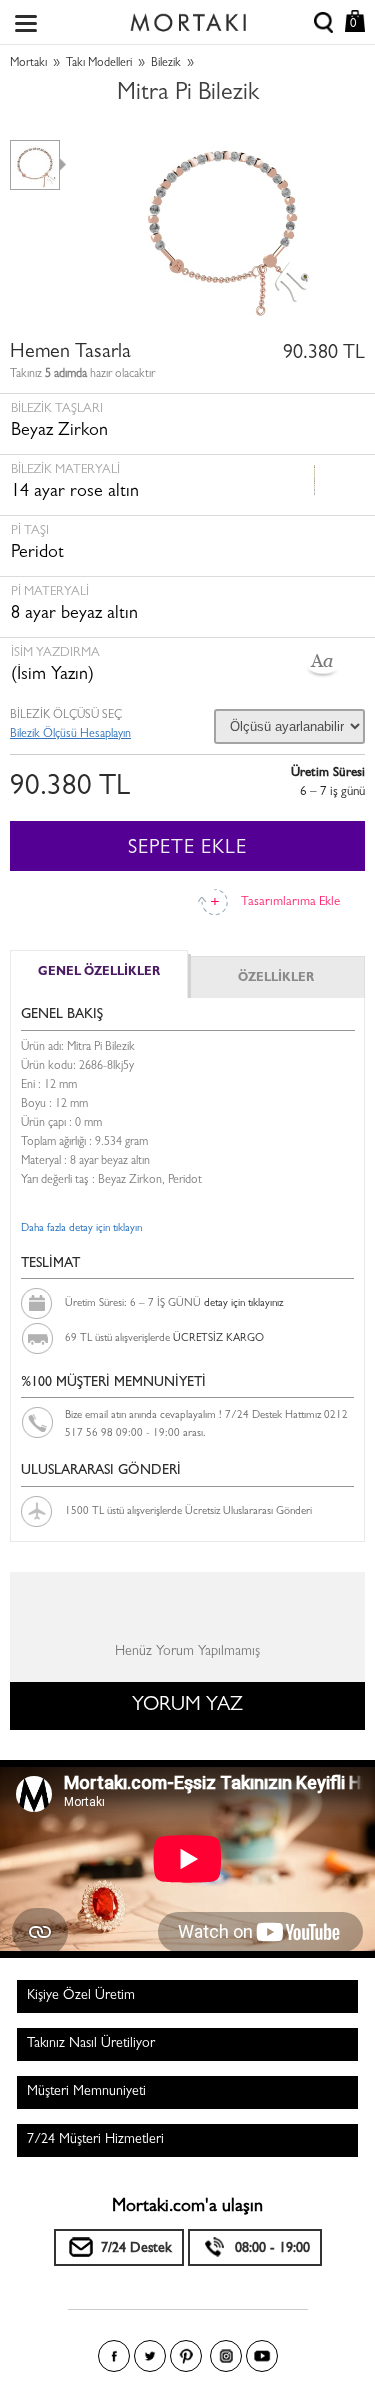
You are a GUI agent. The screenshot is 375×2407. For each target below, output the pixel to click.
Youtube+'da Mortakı (262, 2356)
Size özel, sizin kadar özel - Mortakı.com (188, 18)
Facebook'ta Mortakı (114, 2356)
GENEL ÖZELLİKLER (99, 973)
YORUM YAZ (187, 1706)
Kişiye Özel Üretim (81, 1996)
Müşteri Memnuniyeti (86, 2092)
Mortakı (28, 64)
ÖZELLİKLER (276, 979)
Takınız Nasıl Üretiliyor (91, 2044)
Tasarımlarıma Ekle (290, 902)
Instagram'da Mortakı (226, 2356)
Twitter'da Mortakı (150, 2356)
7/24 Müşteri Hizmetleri (95, 2140)
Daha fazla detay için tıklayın (81, 1228)
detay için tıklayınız (243, 1303)
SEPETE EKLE (187, 849)
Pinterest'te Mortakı (186, 2356)
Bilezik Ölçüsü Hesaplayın (70, 735)
